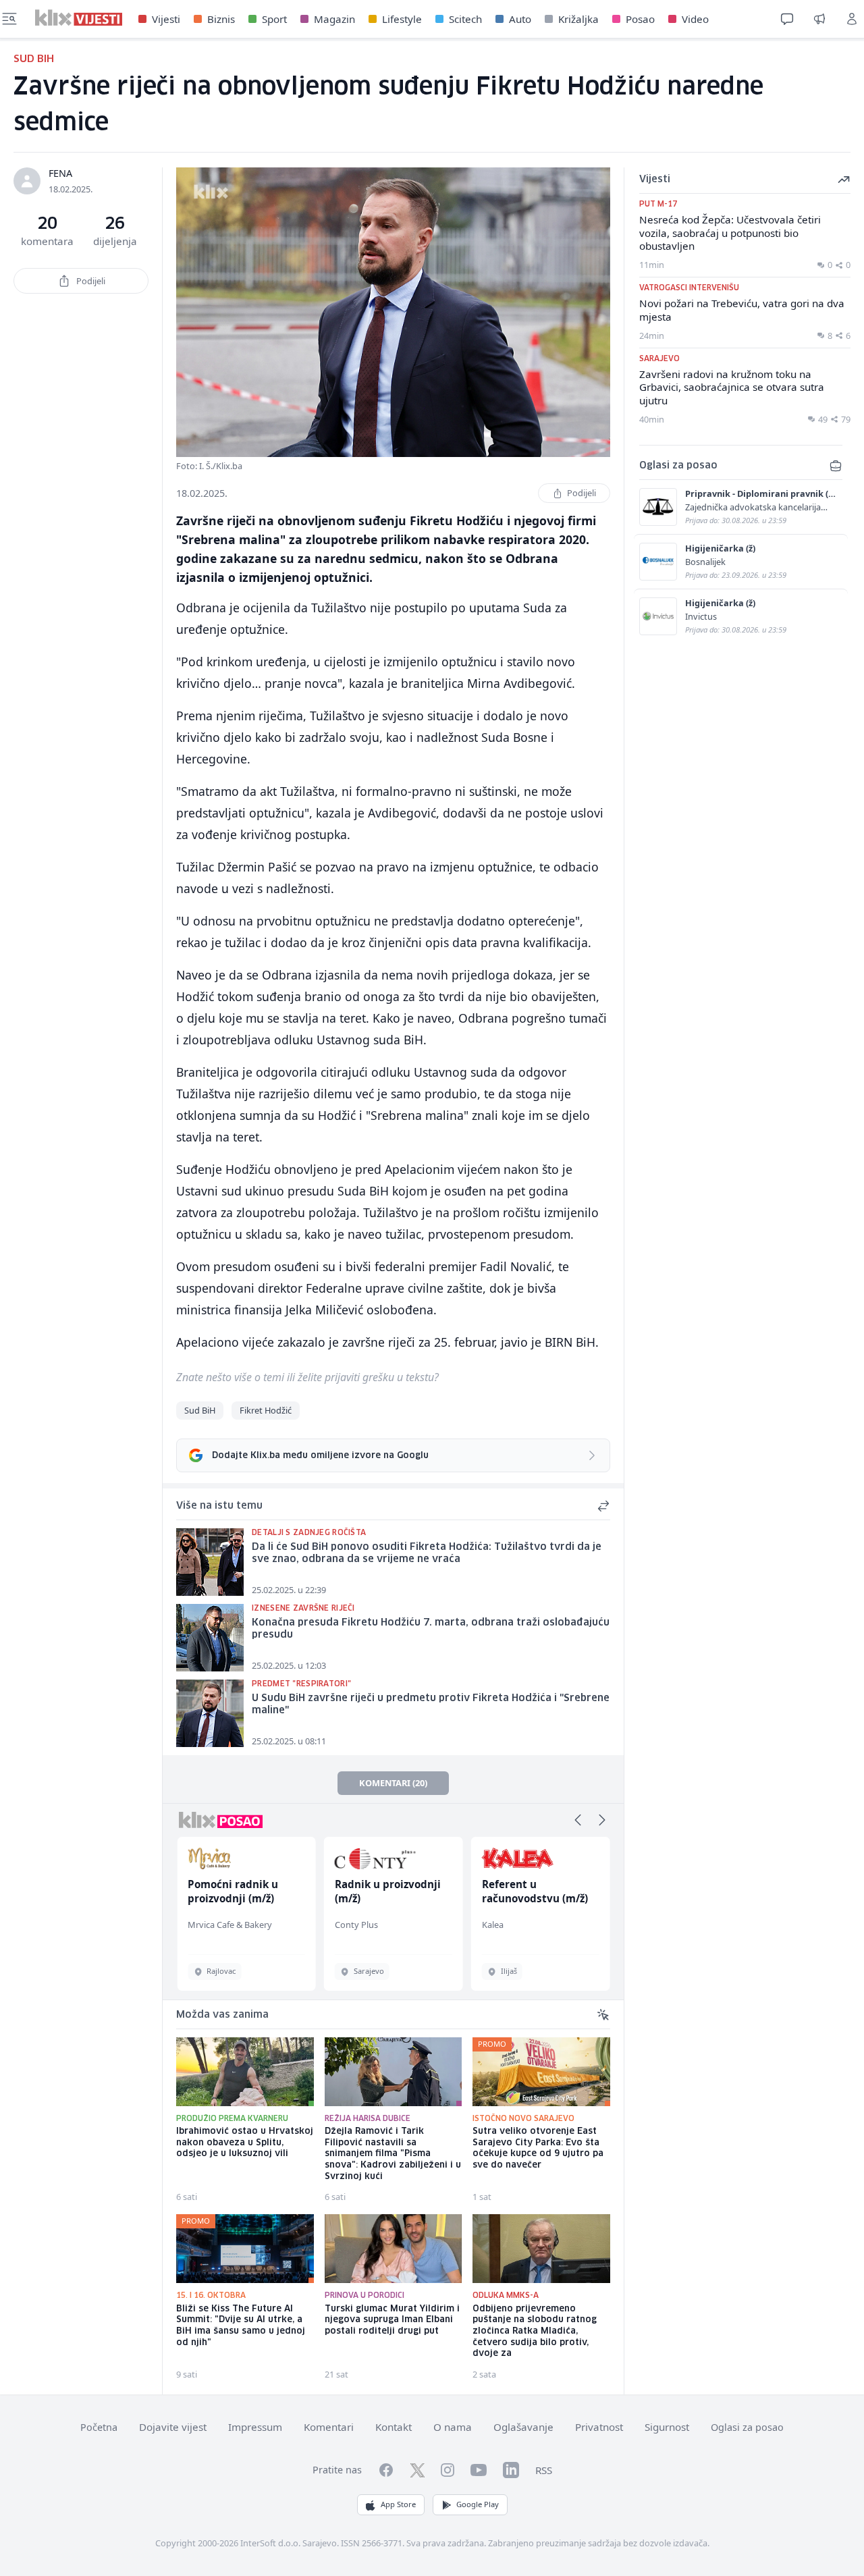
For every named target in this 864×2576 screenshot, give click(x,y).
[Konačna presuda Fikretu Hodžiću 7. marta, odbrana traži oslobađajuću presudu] (210, 1638)
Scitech (465, 19)
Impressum (255, 2427)
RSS (544, 2470)
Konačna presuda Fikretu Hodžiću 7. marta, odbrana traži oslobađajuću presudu (431, 1629)
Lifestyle (402, 19)
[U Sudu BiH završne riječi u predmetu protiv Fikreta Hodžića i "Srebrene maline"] (210, 1713)
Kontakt (394, 2427)
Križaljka (578, 19)
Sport (274, 19)
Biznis (221, 19)
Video (695, 19)
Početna (99, 2427)
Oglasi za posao (747, 2427)
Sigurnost (667, 2427)
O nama (453, 2427)
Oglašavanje (523, 2427)
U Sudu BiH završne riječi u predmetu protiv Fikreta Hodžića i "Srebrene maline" (431, 1705)
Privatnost (599, 2427)
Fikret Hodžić (266, 1410)
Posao (640, 19)
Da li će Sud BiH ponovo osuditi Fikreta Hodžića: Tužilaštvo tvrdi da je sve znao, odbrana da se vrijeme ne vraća (427, 1554)
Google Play (478, 2504)
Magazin (334, 19)
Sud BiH (200, 1410)
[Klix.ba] (79, 18)
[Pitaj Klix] (787, 19)
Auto (520, 19)
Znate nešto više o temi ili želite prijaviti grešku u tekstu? (307, 1377)
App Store (398, 2504)
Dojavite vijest (173, 2427)
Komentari (329, 2427)
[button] (578, 1820)
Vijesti (166, 19)
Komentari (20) (393, 1783)
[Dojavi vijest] (819, 19)
